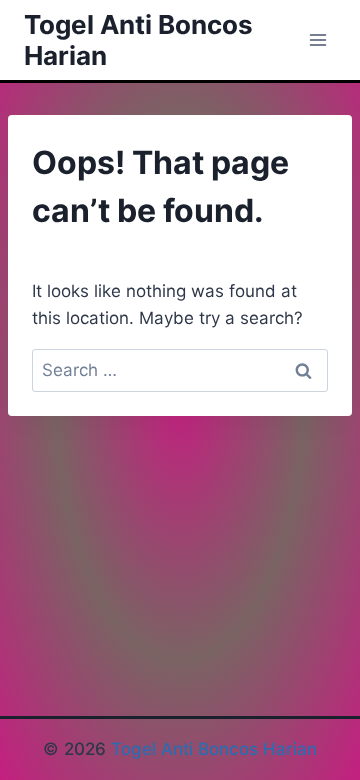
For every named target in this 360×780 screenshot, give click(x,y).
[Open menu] (317, 39)
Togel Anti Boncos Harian (214, 749)
